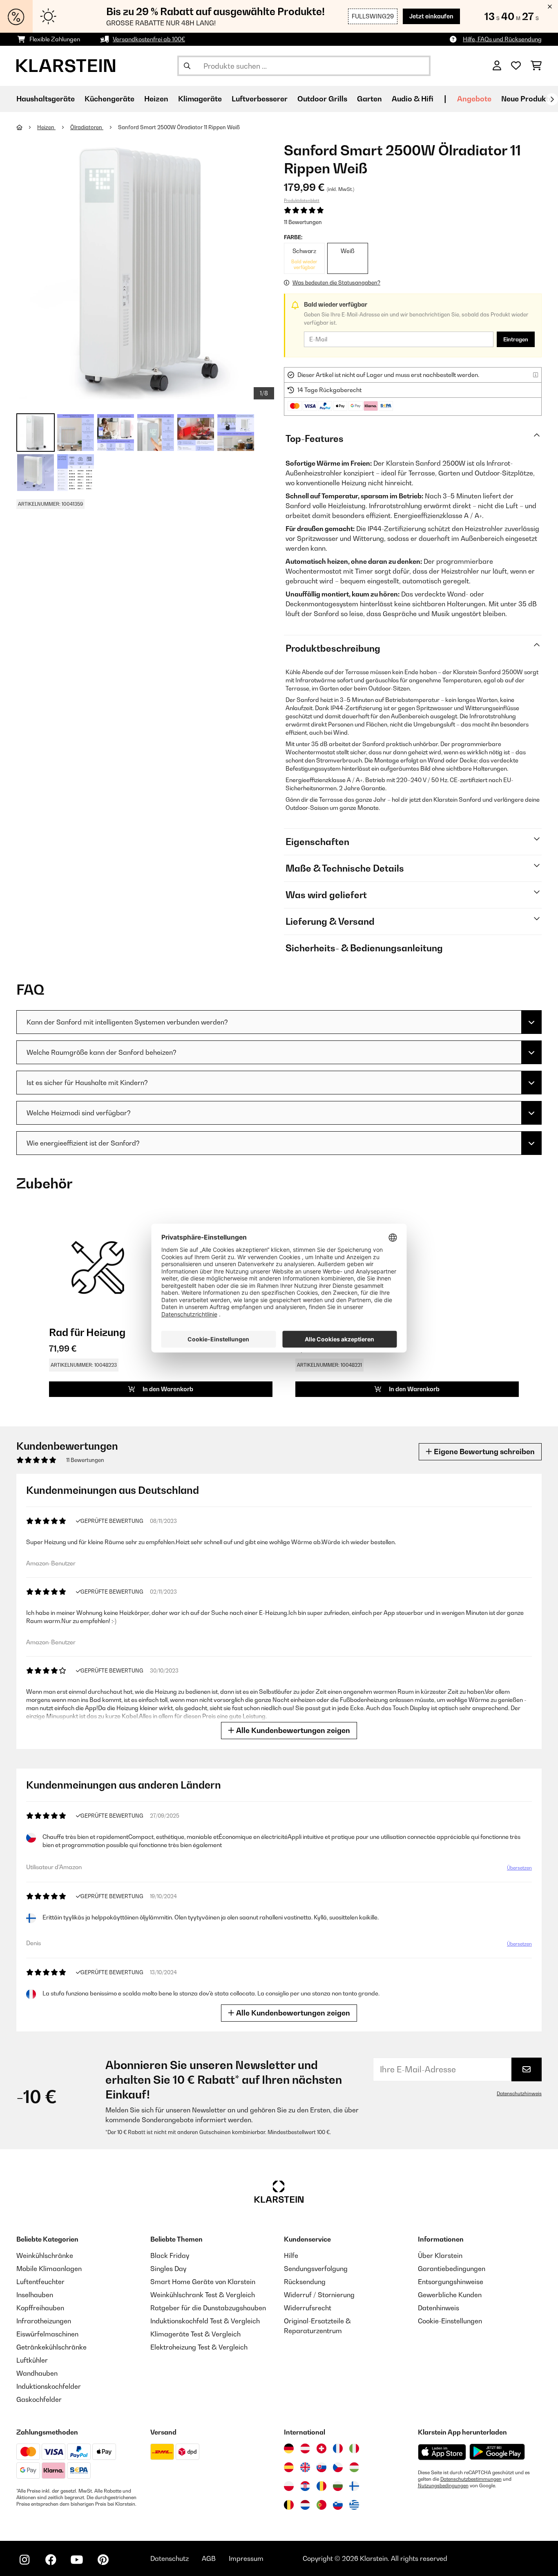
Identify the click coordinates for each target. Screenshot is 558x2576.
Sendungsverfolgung (316, 2269)
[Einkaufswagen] (536, 66)
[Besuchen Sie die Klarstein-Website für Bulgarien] (338, 2486)
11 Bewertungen (303, 222)
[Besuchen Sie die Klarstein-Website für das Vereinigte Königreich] (305, 2467)
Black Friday (170, 2255)
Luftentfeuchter (40, 2282)
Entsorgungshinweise (451, 2282)
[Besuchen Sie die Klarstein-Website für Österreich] (305, 2448)
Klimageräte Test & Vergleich (195, 2334)
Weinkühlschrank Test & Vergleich (203, 2295)
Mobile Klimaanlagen (49, 2269)
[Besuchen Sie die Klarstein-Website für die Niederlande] (305, 2505)
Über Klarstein (440, 2255)
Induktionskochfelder (49, 2386)
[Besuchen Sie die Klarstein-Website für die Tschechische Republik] (338, 2467)
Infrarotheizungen (44, 2321)
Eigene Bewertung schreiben (483, 1452)
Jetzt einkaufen (431, 16)
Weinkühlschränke (45, 2255)
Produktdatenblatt (302, 200)
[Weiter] (552, 99)
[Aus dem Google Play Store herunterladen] (497, 2452)
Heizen (46, 127)
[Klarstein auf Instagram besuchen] (25, 2560)
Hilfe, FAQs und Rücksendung (502, 39)
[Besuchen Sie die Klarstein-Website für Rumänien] (321, 2486)
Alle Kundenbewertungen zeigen (292, 1730)
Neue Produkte (527, 99)
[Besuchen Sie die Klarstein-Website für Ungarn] (354, 2467)
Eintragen (516, 339)
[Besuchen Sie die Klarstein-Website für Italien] (354, 2448)
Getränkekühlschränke (51, 2347)
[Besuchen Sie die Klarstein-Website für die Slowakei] (321, 2467)
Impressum (246, 2558)
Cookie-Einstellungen (450, 2321)
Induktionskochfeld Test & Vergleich (205, 2321)
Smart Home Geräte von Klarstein (203, 2282)
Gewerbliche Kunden (450, 2295)
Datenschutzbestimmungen (471, 2479)
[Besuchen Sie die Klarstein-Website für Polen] (289, 2486)
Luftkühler (32, 2360)
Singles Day (168, 2269)
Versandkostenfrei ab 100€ (149, 39)
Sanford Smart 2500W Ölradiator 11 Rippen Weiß (179, 127)
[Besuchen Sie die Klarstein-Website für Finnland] (354, 2486)
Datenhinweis (439, 2308)
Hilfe (291, 2255)
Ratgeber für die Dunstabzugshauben (208, 2308)
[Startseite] (27, 127)
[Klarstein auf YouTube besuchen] (77, 2560)
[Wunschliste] (516, 66)
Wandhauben (37, 2373)
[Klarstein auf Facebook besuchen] (51, 2560)
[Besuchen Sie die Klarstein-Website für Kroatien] (305, 2486)
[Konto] (497, 66)
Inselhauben (35, 2295)
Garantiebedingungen (452, 2269)
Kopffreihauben (40, 2308)
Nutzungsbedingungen (443, 2486)
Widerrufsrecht (308, 2308)
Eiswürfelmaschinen (47, 2334)
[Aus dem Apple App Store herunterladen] (442, 2452)
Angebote (474, 99)
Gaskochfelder (39, 2399)
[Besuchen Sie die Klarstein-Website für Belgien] (289, 2505)
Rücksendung (305, 2282)
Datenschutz (170, 2558)
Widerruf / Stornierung (319, 2295)
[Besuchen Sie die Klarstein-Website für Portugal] (321, 2505)
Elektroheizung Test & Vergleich (199, 2347)
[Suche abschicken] (187, 66)
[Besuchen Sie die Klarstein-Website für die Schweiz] (321, 2448)
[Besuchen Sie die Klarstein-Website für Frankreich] (338, 2448)
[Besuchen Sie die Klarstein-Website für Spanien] (289, 2467)
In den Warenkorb (167, 1389)
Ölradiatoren (87, 127)
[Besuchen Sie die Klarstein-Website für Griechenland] (354, 2505)
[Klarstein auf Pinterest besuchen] (103, 2560)
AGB (209, 2558)
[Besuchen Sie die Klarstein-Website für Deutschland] (289, 2448)
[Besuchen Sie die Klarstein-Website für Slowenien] (338, 2505)
